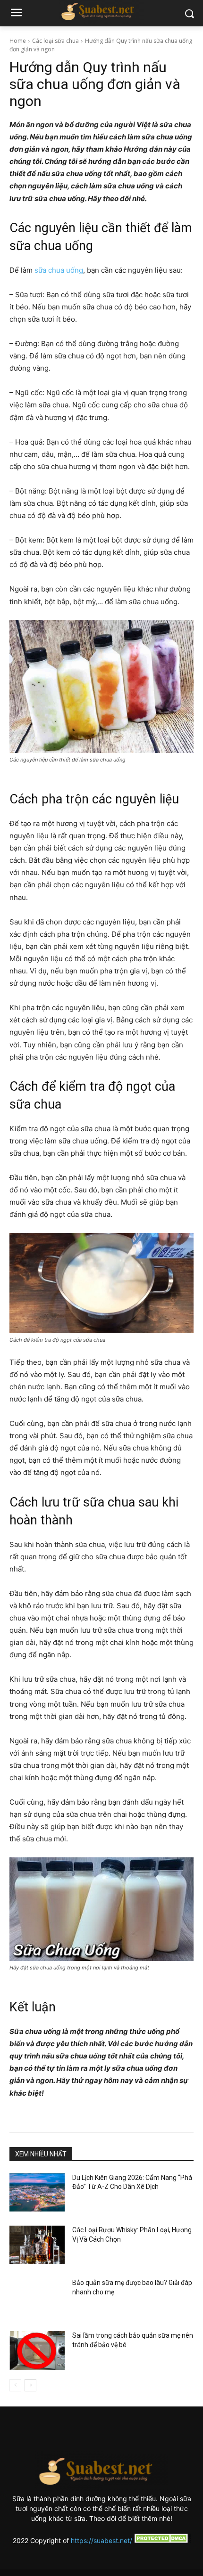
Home (18, 41)
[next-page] (30, 2385)
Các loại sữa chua (55, 41)
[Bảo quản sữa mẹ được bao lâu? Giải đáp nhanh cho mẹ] (37, 2298)
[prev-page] (15, 2385)
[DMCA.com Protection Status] (161, 2540)
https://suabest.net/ (101, 2540)
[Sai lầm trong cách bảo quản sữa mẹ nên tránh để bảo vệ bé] (37, 2350)
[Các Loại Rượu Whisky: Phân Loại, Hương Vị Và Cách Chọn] (37, 2245)
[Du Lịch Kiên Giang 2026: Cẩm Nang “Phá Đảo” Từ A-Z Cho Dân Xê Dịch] (37, 2193)
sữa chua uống (59, 270)
